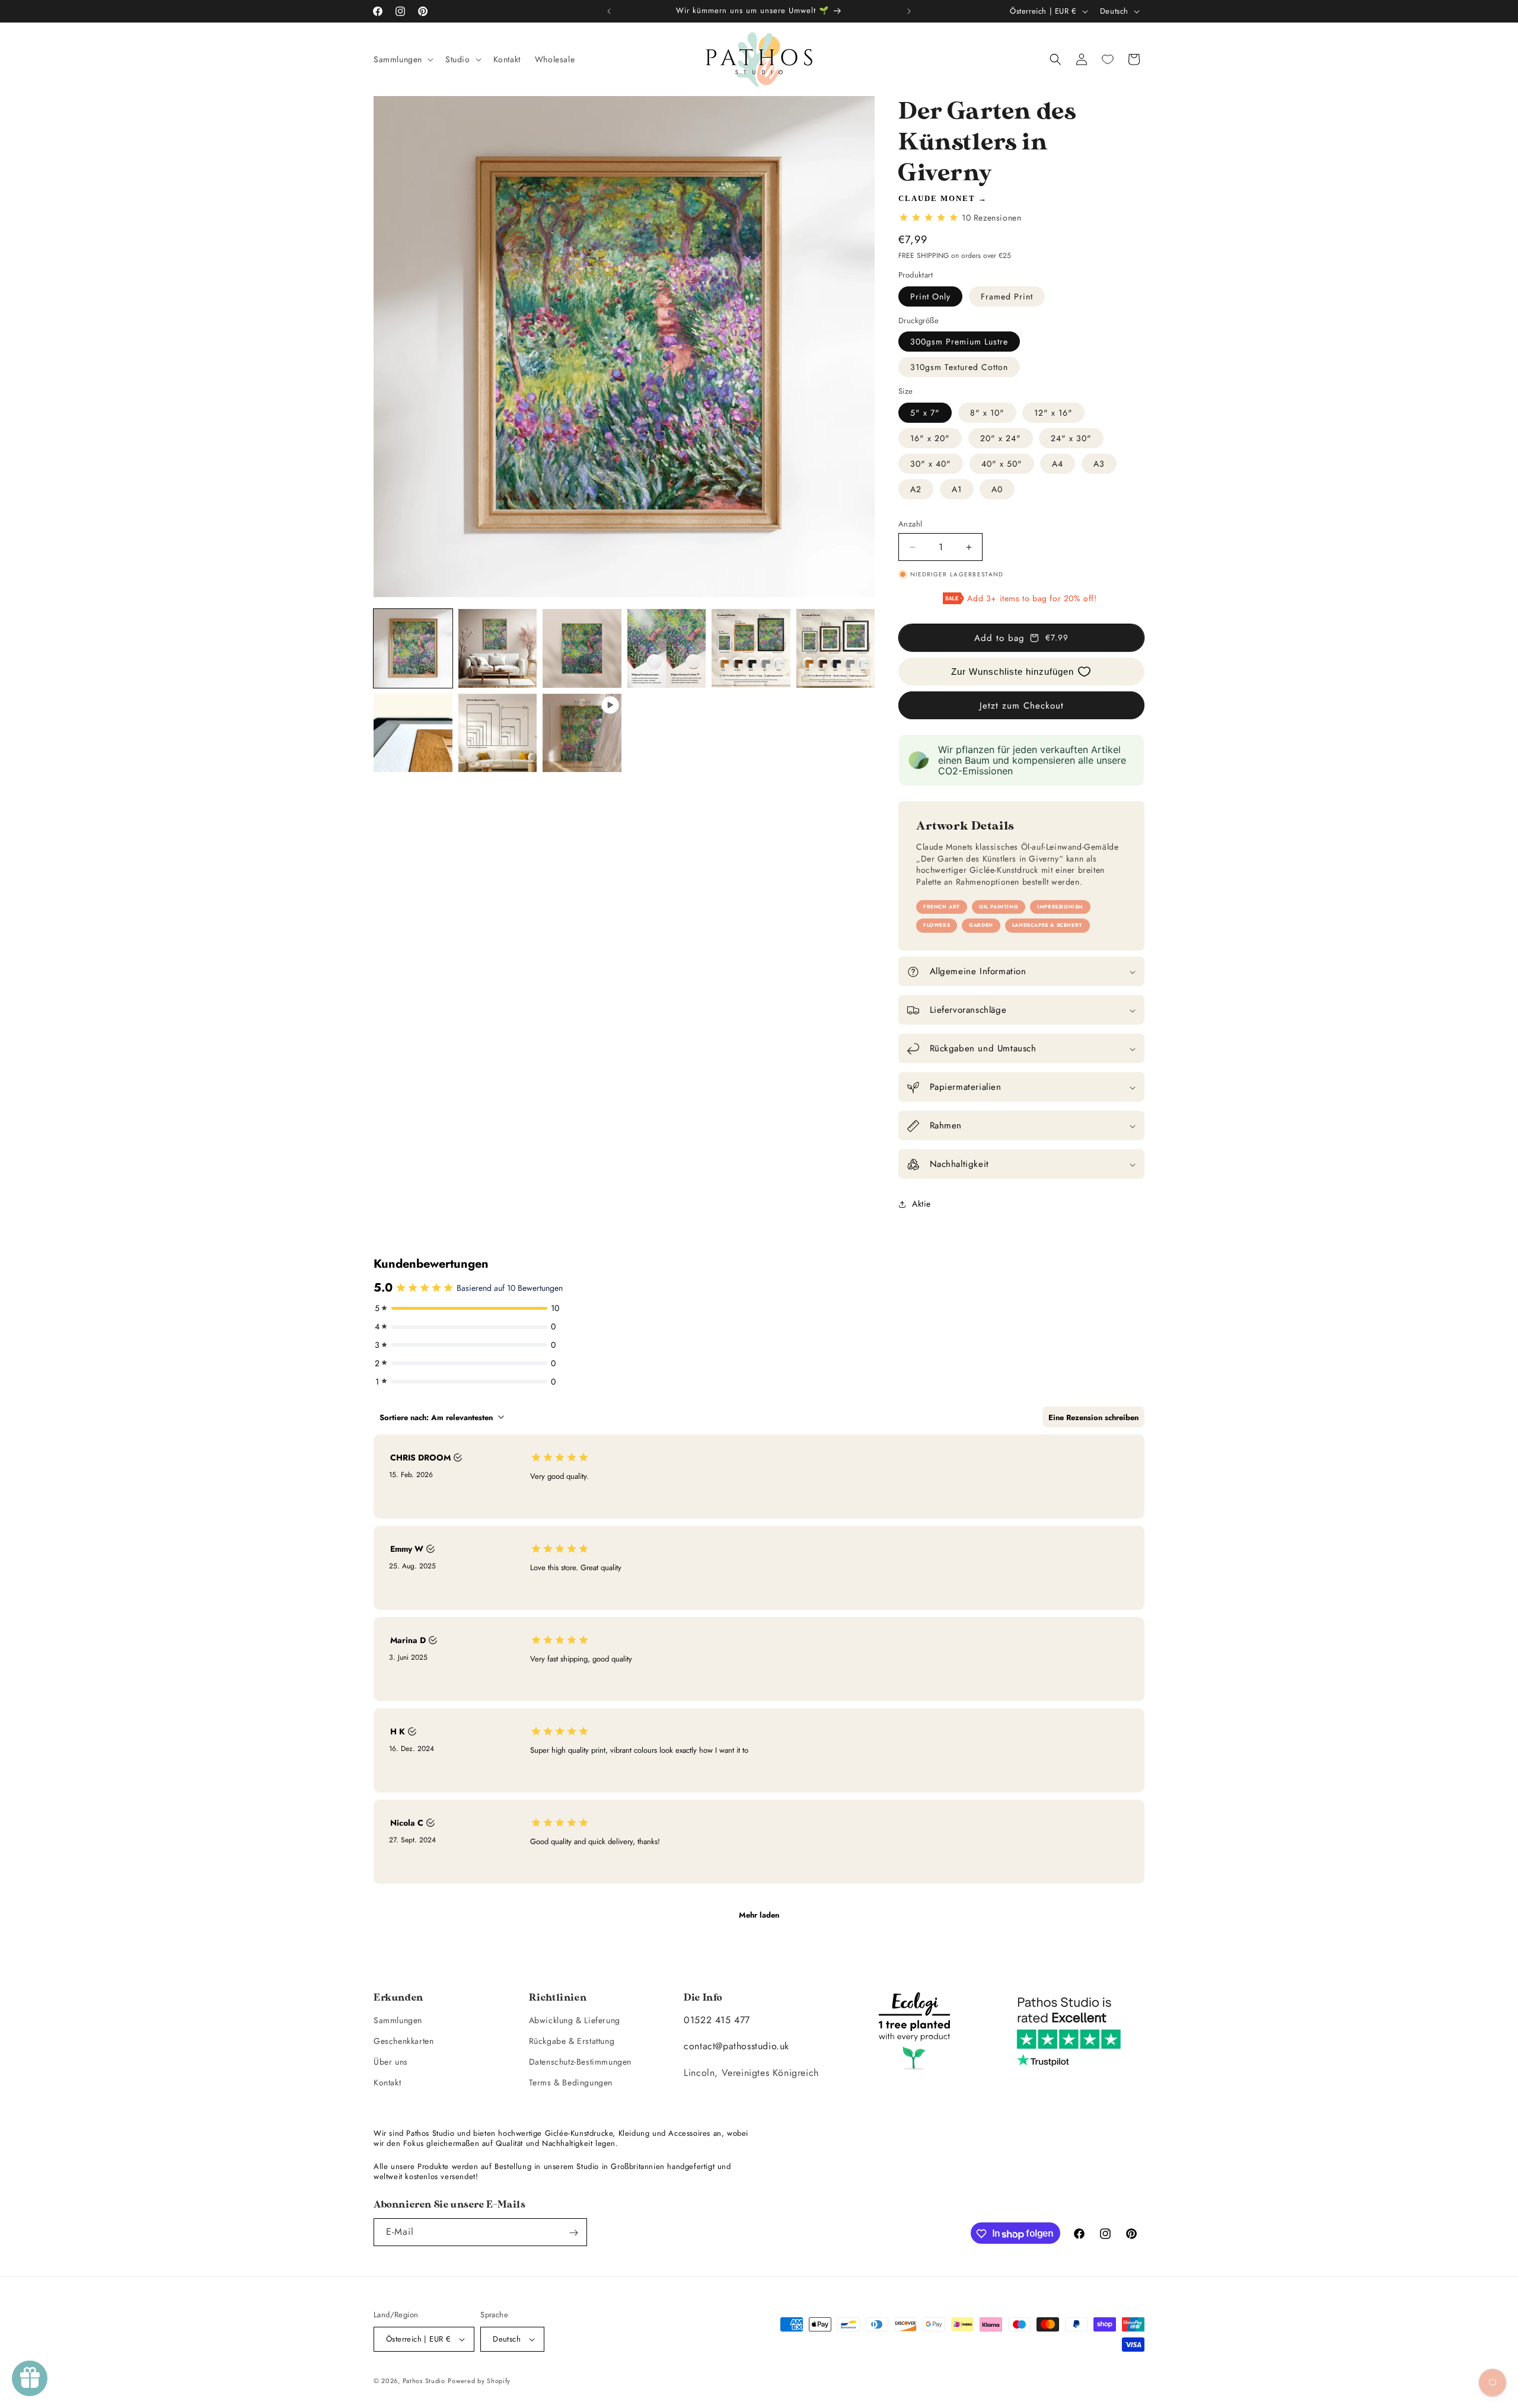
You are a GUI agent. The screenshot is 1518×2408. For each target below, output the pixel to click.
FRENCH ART (942, 907)
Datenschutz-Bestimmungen (580, 2062)
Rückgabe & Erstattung (572, 2040)
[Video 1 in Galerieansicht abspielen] (582, 733)
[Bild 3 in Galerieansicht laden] (582, 648)
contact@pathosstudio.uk (736, 2046)
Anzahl (910, 524)
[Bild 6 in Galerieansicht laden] (836, 648)
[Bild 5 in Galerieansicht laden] (751, 648)
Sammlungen (398, 2020)
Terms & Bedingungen (571, 2082)
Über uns (391, 2062)
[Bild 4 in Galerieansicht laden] (667, 648)
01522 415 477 (717, 2019)
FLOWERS (937, 926)
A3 (1099, 464)
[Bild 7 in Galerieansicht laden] (413, 733)
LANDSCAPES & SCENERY (1047, 926)
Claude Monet (937, 198)
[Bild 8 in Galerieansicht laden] (498, 733)
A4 (1058, 464)
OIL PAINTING (999, 907)
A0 (997, 489)
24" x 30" (1071, 438)
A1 (957, 489)
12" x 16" (1053, 413)
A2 (916, 489)
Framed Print (1007, 296)
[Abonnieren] (573, 2233)
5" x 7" (925, 413)
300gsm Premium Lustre (959, 342)
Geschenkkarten (404, 2040)
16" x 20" (930, 438)
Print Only (930, 296)
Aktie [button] (921, 1204)
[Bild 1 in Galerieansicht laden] (413, 648)
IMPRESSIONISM (1060, 907)
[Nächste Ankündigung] (909, 11)
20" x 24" (1001, 438)
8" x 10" (987, 413)
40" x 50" (1002, 464)
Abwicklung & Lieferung (575, 2020)
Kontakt (387, 2082)
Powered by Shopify (479, 2381)
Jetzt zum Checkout (1022, 706)
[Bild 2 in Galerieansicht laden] (498, 648)
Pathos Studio (424, 2381)
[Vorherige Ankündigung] (609, 11)
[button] (402, 59)
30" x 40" (931, 464)
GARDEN (981, 926)
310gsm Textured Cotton (959, 367)
